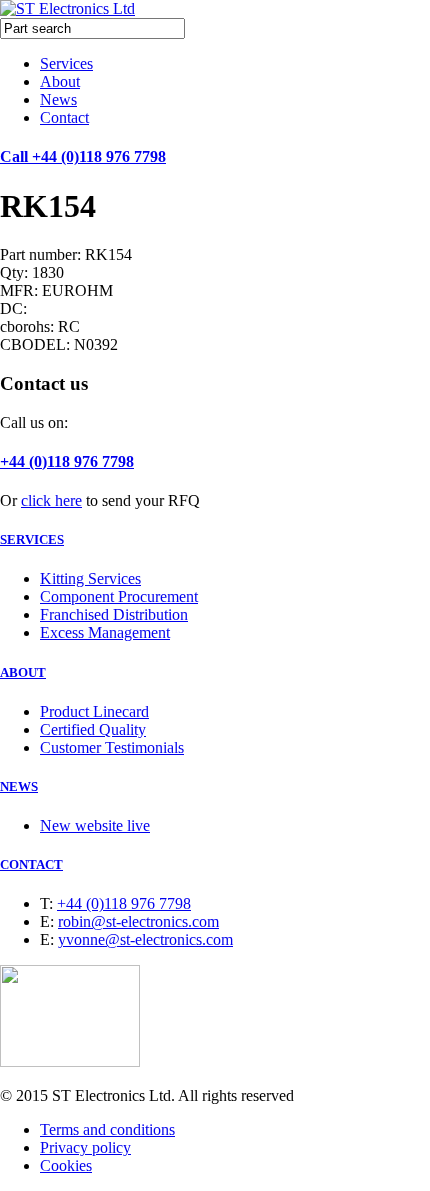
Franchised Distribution (114, 614)
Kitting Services (90, 578)
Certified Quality (93, 729)
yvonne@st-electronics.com (145, 939)
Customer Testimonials (112, 747)
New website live (95, 825)
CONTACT (31, 864)
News (58, 99)
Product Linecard (94, 711)
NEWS (19, 786)
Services (66, 63)
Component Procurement (119, 596)
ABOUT (23, 672)
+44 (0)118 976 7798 (67, 461)
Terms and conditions (107, 1129)
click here (51, 500)
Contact (64, 117)
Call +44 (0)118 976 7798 (83, 156)
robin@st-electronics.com (138, 921)
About (60, 81)
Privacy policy (85, 1147)
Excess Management (105, 632)
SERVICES (32, 539)
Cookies (66, 1165)
